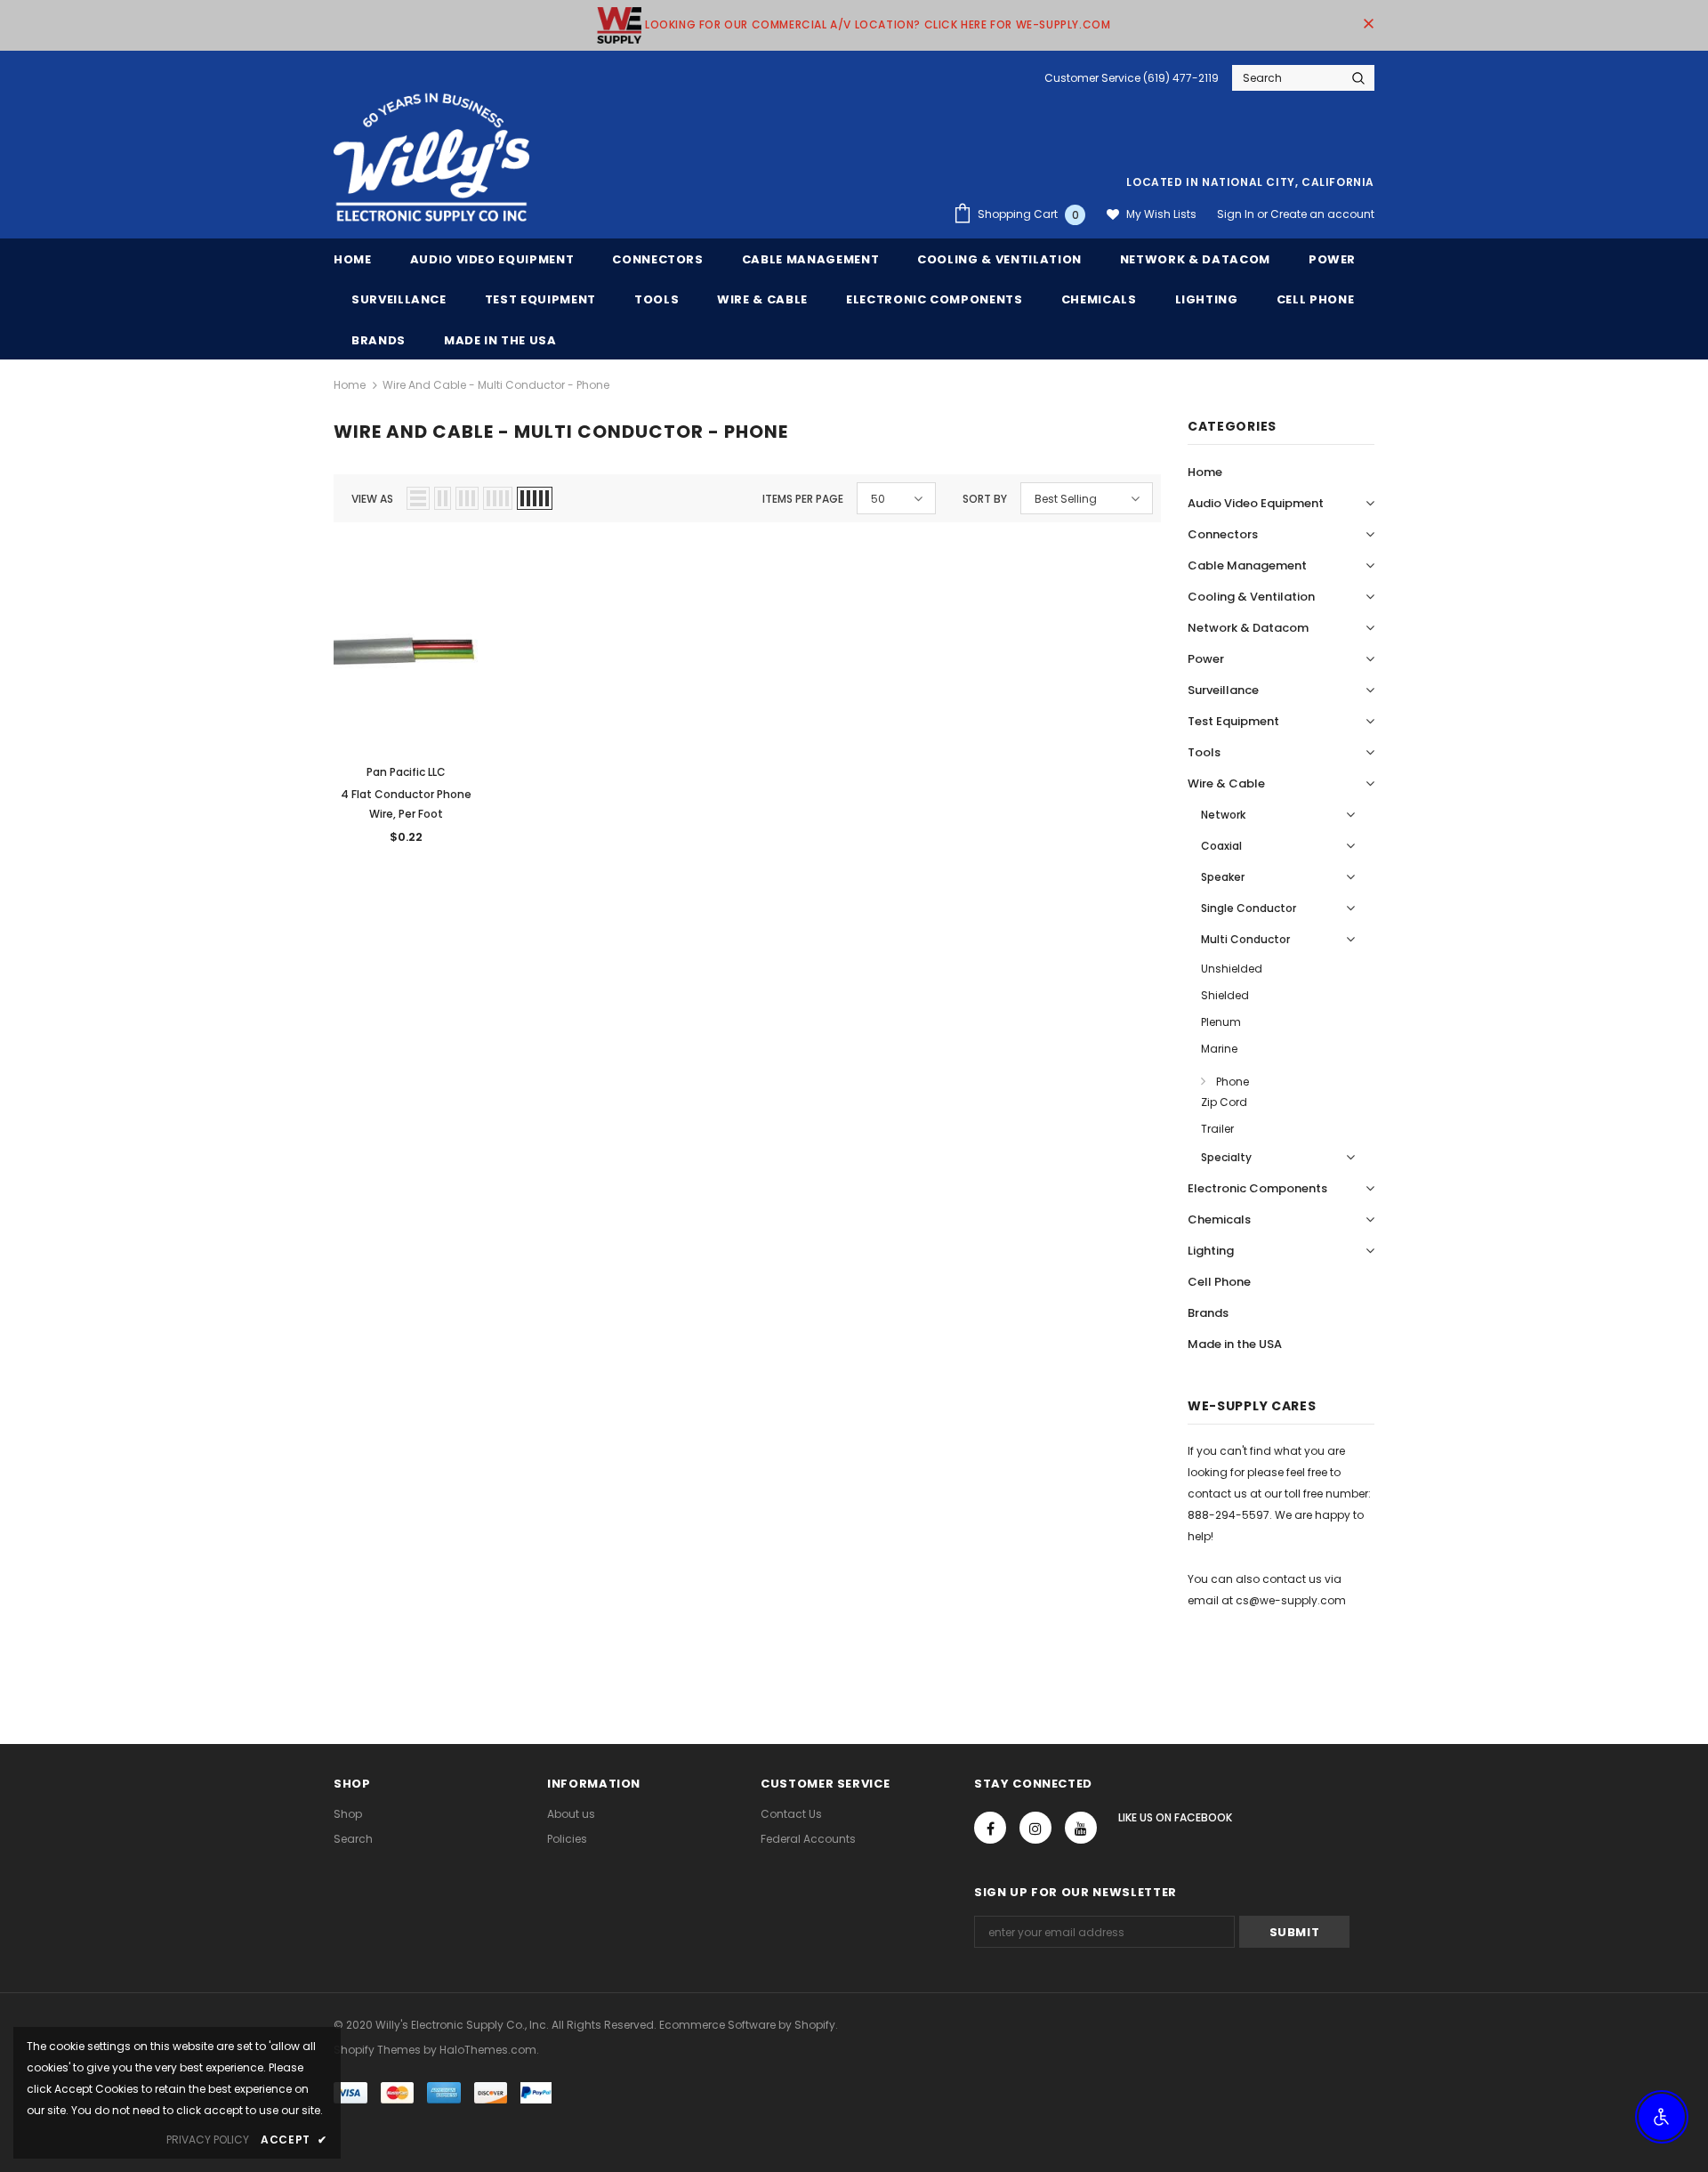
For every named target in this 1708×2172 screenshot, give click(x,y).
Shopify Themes (377, 2050)
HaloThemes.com (488, 2050)
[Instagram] (1035, 1828)
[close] (1368, 25)
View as (372, 499)
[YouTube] (1081, 1828)
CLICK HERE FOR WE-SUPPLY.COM (1018, 24)
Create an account (1322, 214)
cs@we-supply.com (1291, 1600)
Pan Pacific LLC (406, 772)
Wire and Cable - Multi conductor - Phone (496, 385)
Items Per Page (803, 499)
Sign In (1237, 214)
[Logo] (431, 158)
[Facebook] (990, 1828)
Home (350, 385)
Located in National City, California (1250, 182)
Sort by (985, 499)
